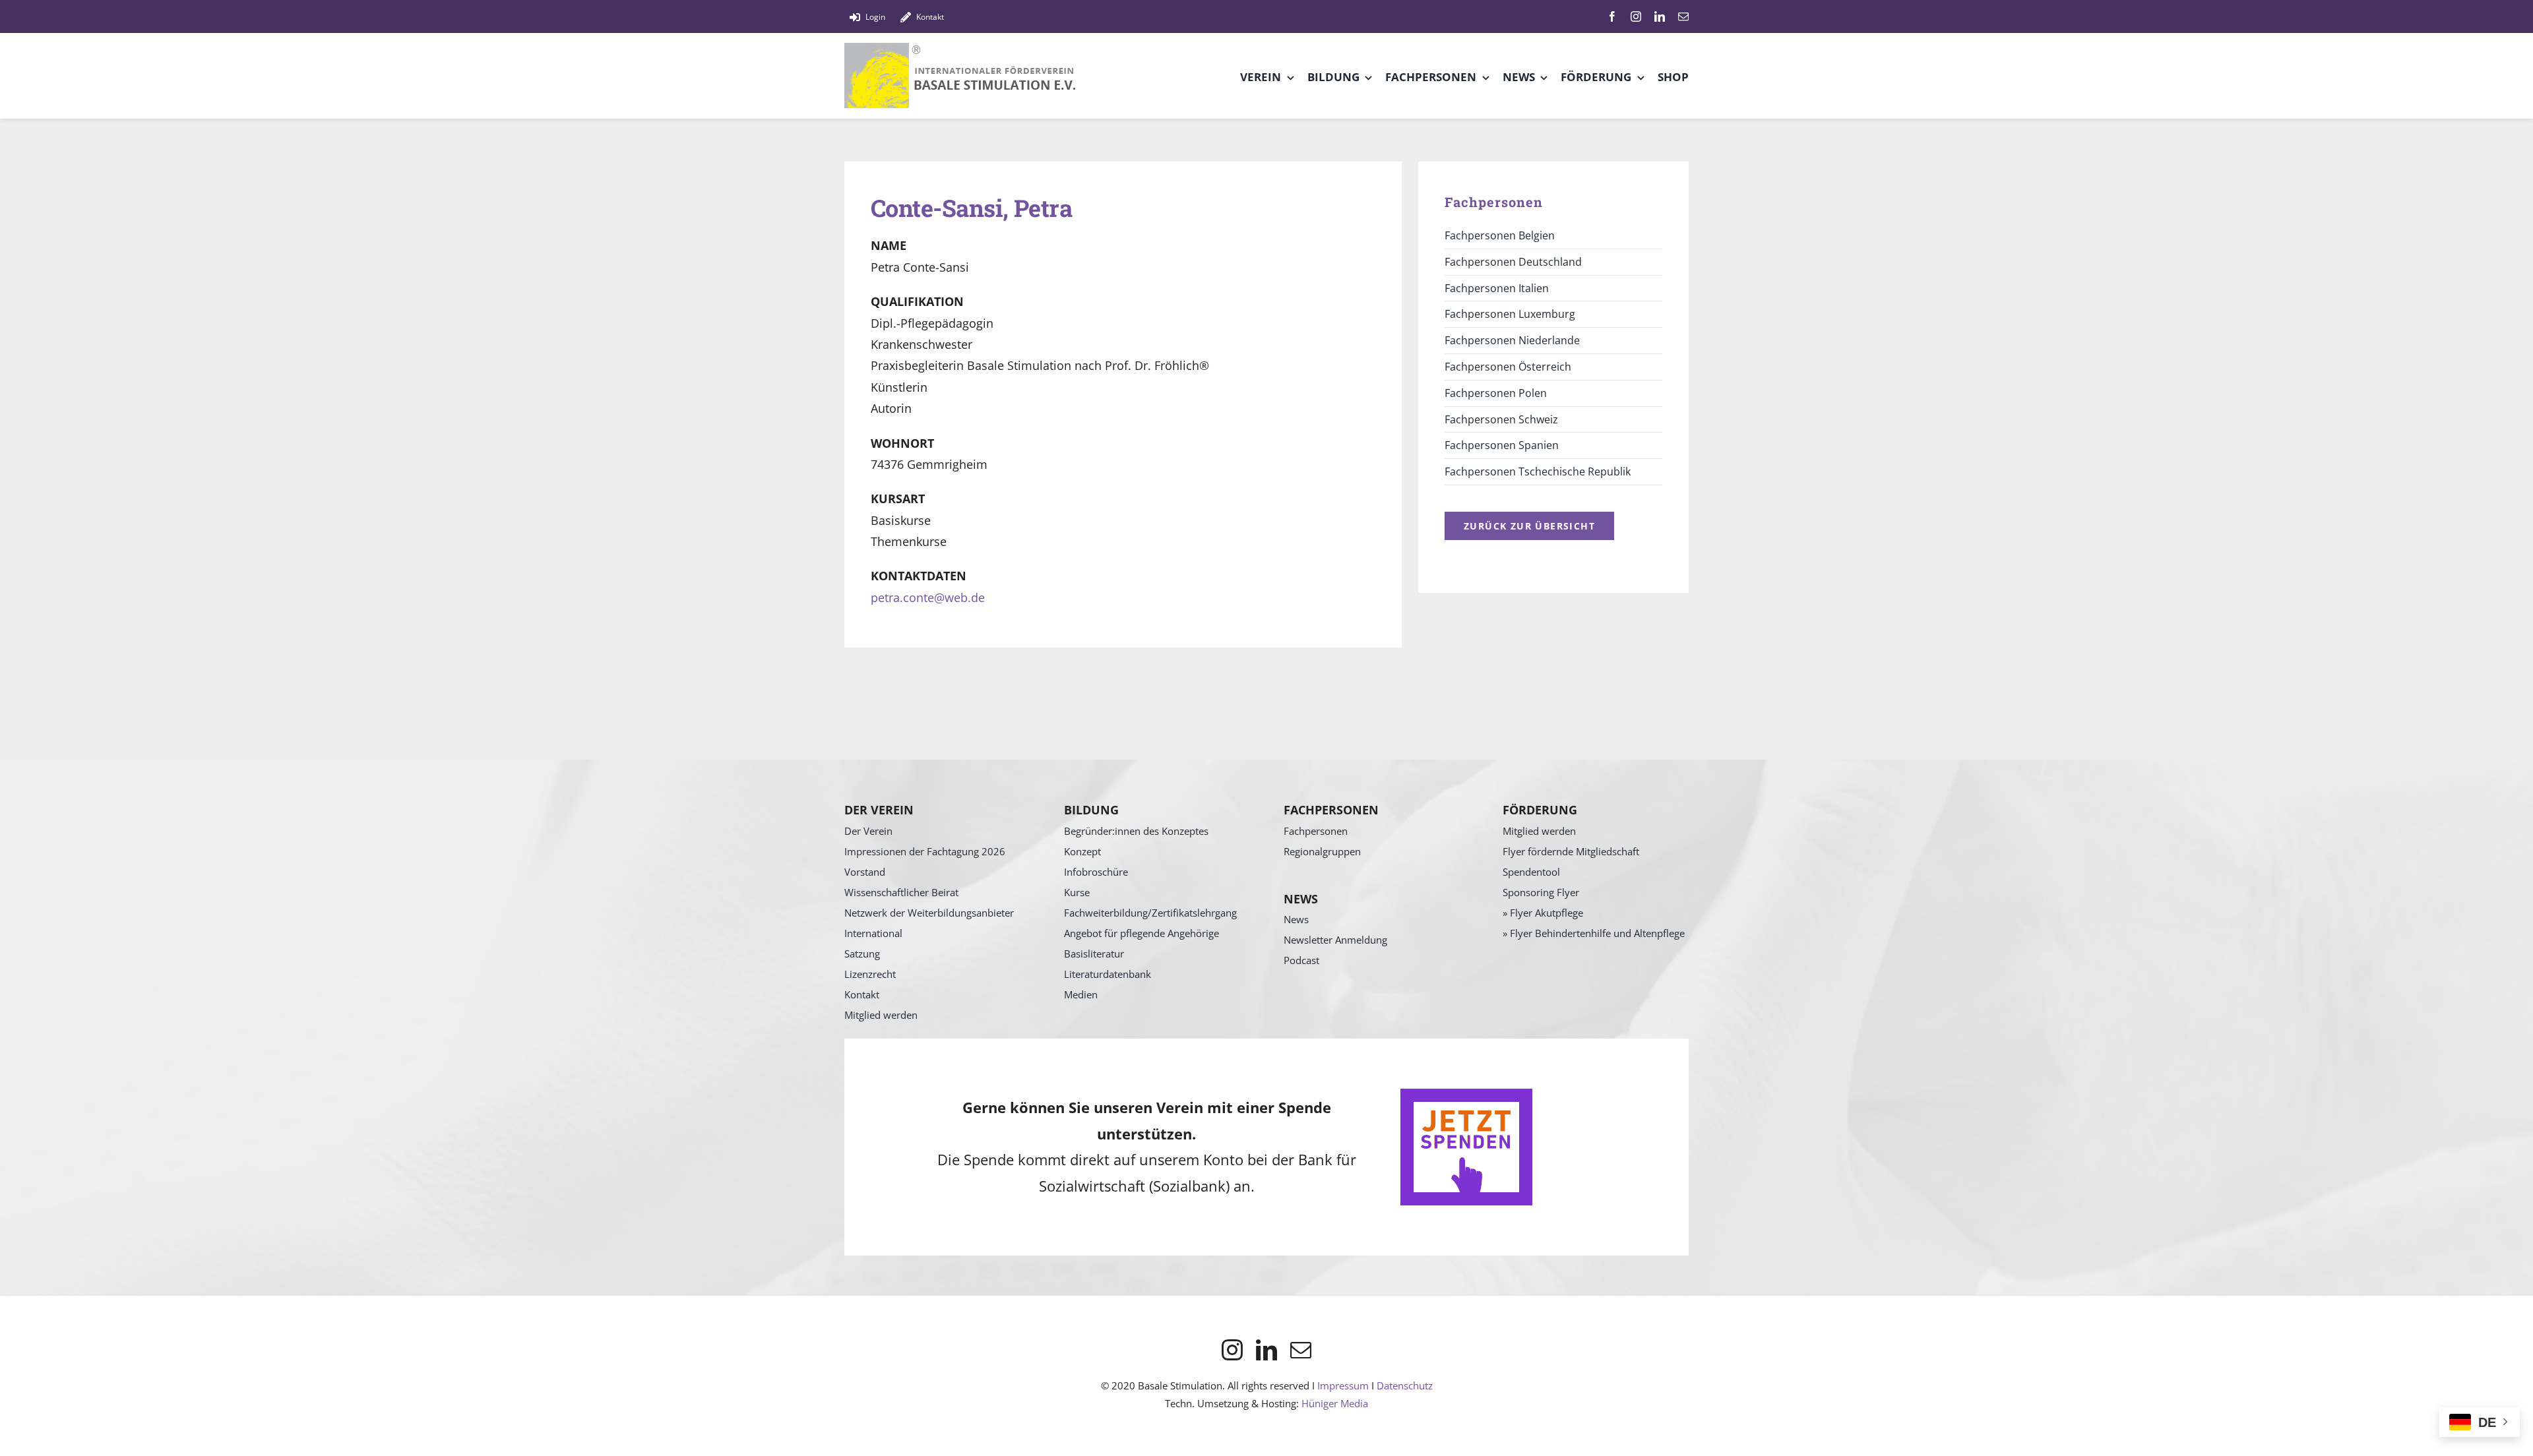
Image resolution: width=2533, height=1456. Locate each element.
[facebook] (1612, 16)
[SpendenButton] (1466, 1095)
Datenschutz (1405, 1385)
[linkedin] (1660, 16)
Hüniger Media (1335, 1403)
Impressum (1343, 1385)
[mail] (1683, 16)
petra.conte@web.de (928, 597)
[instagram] (1636, 16)
